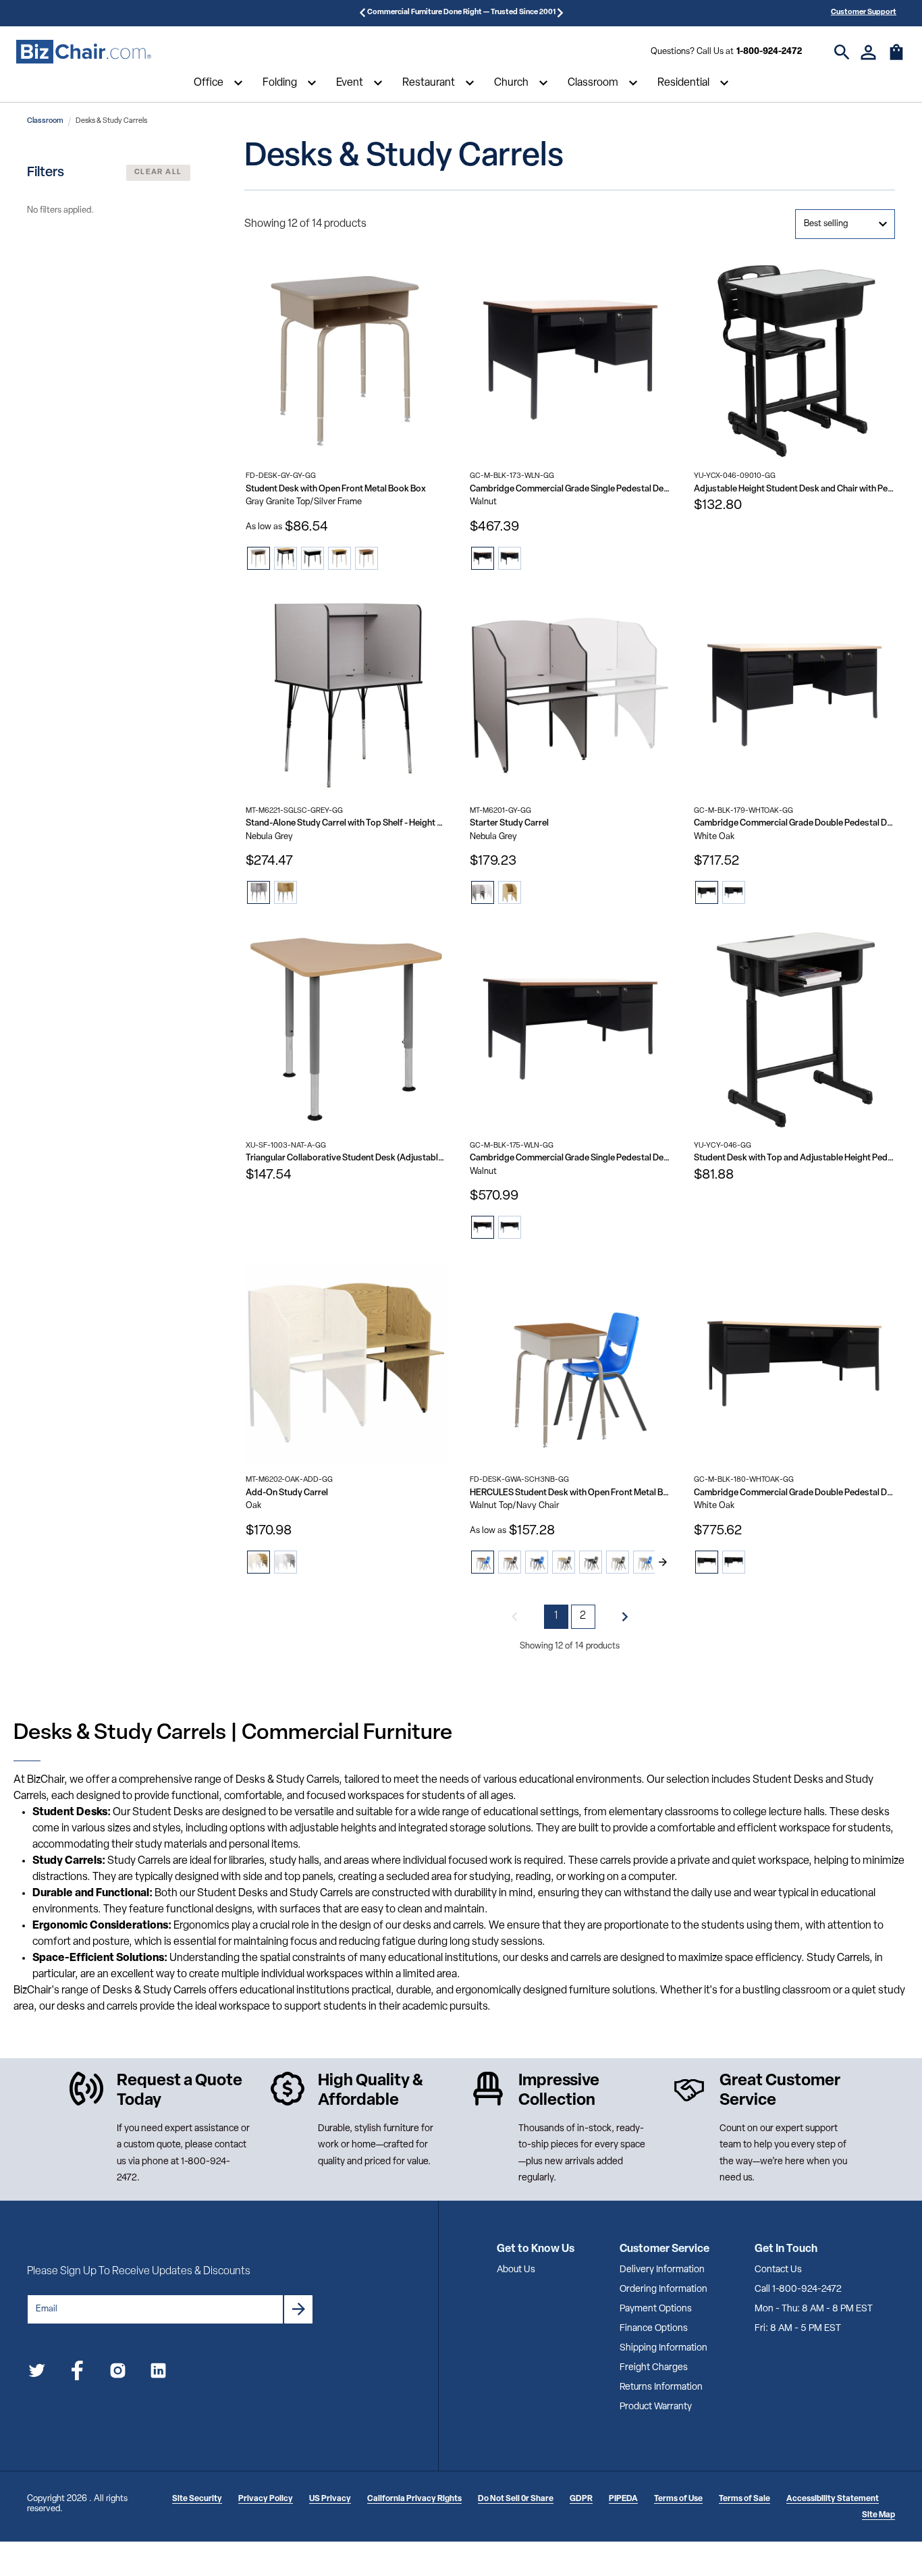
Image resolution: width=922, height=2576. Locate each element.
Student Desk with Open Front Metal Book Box (336, 489)
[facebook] (77, 2373)
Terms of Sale (744, 2499)
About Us (516, 2270)
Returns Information (661, 2387)
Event (350, 83)
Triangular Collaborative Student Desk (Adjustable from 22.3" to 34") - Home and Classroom (346, 1158)
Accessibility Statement (833, 2499)
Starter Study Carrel (509, 823)
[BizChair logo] (84, 52)
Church (511, 83)
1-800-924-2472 (769, 52)
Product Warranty (656, 2407)
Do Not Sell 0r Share (516, 2499)
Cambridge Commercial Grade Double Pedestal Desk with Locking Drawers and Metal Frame (794, 823)
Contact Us (778, 2270)
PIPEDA (623, 2499)
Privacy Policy (266, 2499)
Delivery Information (662, 2270)
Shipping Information (663, 2348)
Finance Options (654, 2329)
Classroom (593, 83)
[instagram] (118, 2373)
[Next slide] (663, 1562)
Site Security (197, 2499)
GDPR (581, 2499)
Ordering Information (663, 2289)
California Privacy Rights (414, 2499)
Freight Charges (654, 2368)
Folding (280, 83)
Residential (683, 83)
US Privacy (330, 2499)
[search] (842, 52)
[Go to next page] (625, 1617)
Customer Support (864, 12)
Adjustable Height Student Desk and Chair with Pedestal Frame (794, 489)
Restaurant (429, 83)
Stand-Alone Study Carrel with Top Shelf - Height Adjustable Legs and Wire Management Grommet (346, 823)
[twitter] (37, 2373)
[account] (868, 52)
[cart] (896, 59)
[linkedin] (158, 2373)
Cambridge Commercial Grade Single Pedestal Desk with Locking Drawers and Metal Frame (570, 489)
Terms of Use (678, 2499)
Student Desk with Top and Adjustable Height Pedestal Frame (794, 1158)
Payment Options (656, 2309)
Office (209, 83)
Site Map (878, 2515)
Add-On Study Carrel (287, 1493)
